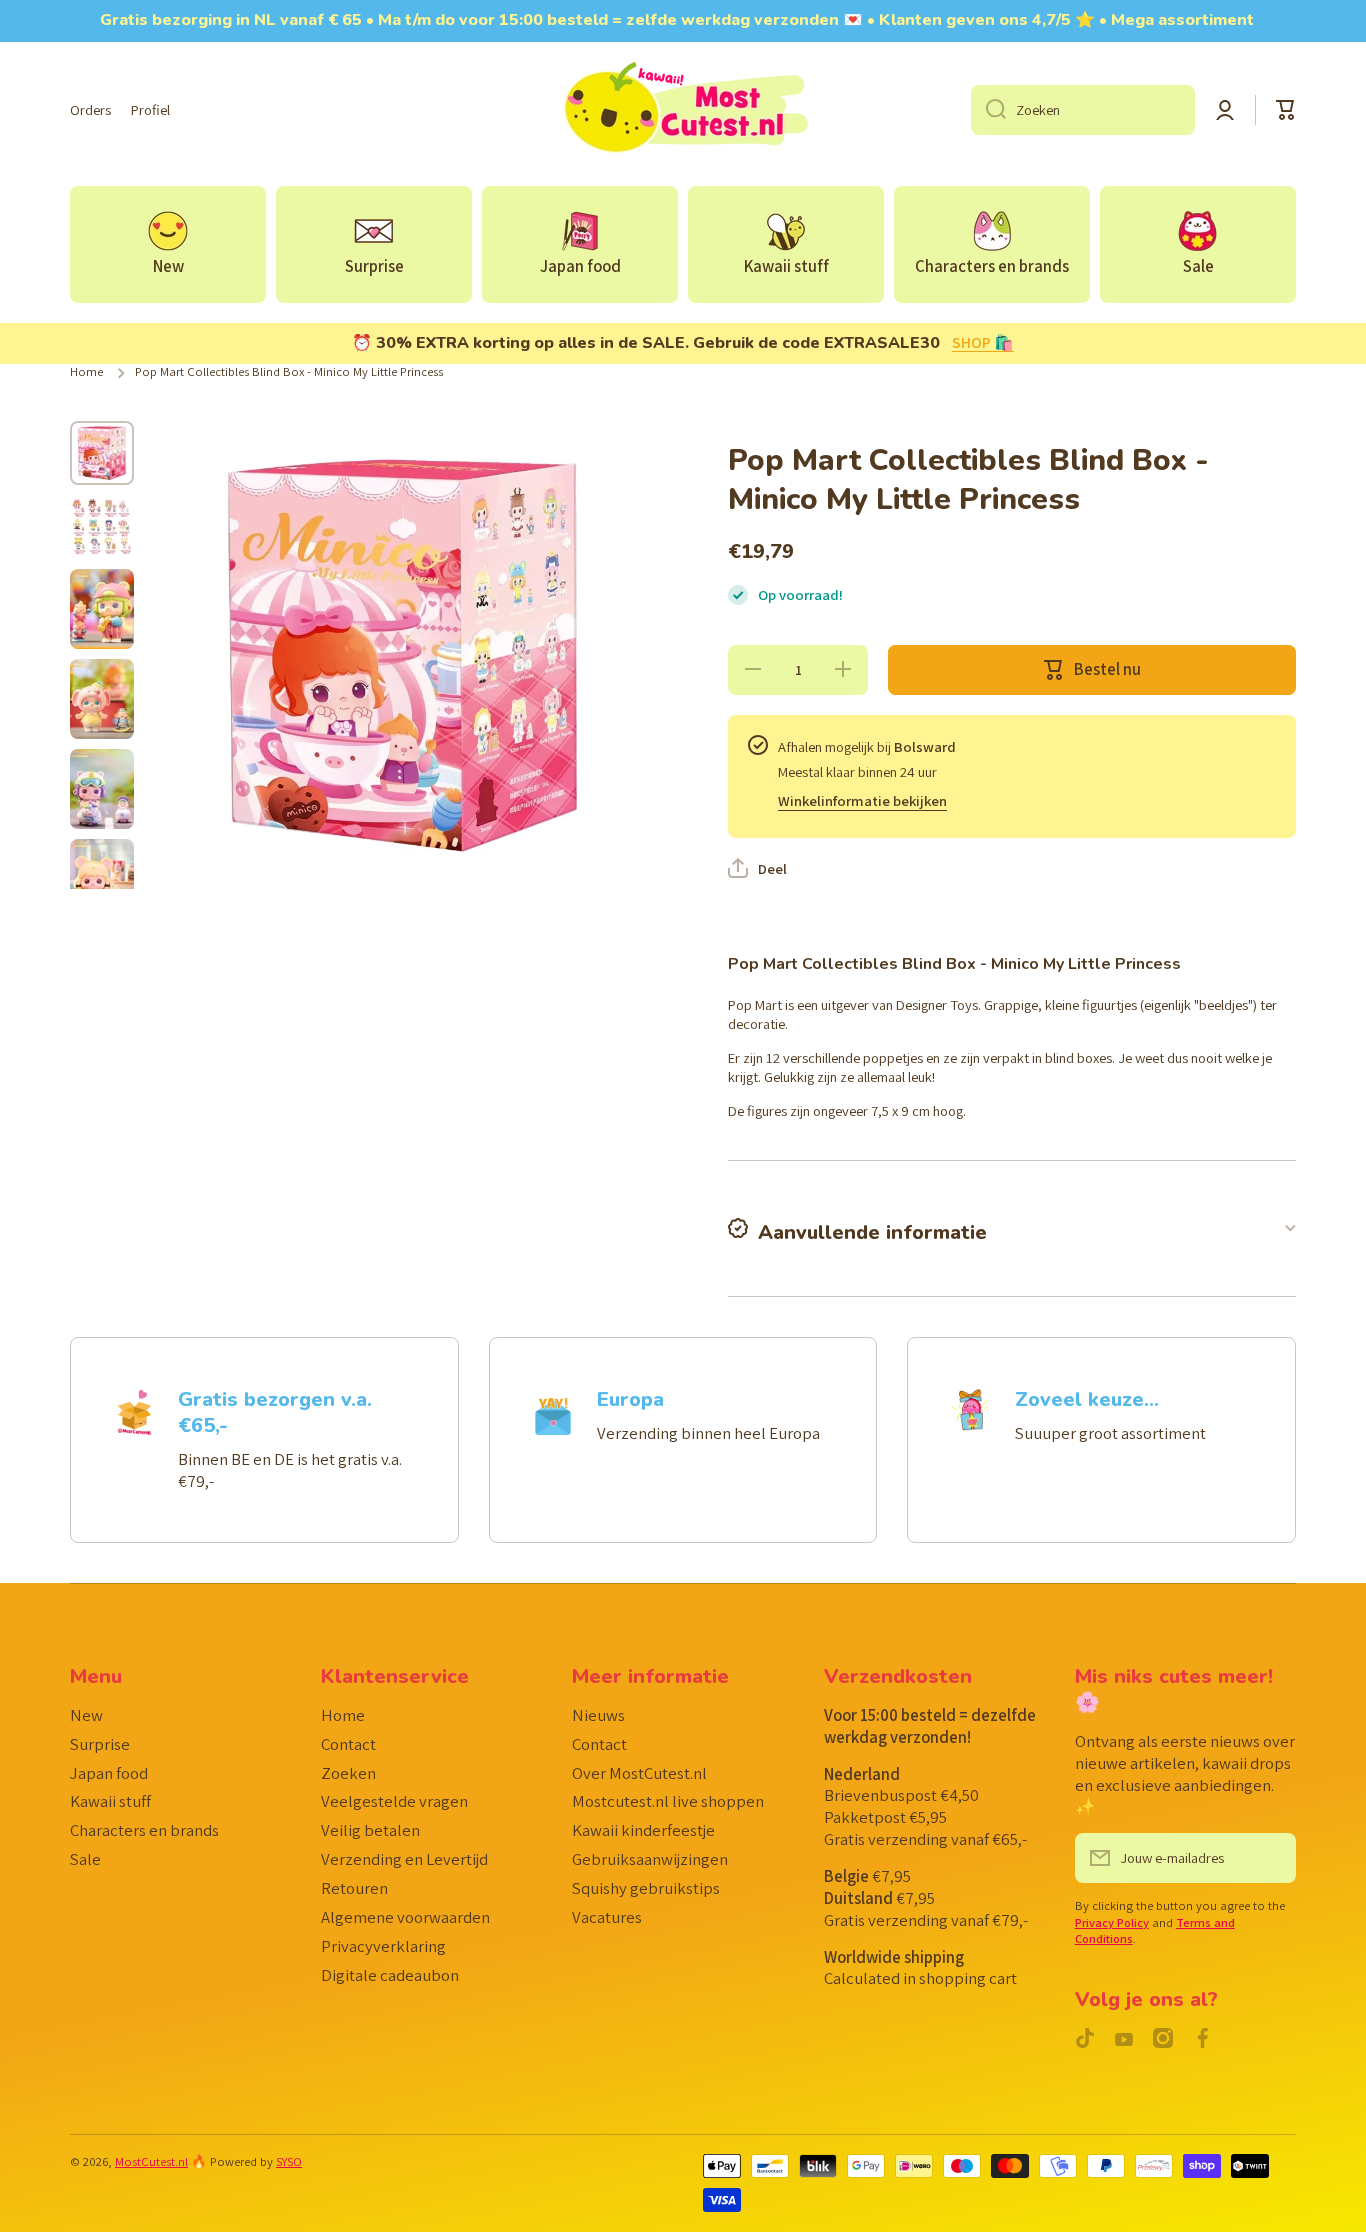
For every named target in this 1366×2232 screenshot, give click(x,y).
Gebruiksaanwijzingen (650, 1859)
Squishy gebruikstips (646, 1888)
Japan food (109, 1773)
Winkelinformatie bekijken (862, 800)
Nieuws (598, 1715)
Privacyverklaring (383, 1946)
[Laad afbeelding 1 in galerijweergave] (102, 453)
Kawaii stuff (110, 1801)
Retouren (354, 1888)
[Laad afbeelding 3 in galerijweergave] (102, 609)
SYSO (289, 2161)
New (86, 1715)
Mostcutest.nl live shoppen (668, 1801)
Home (86, 372)
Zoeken (348, 1773)
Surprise (100, 1744)
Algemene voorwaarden (405, 1917)
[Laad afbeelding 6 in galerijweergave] (102, 879)
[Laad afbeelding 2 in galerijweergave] (102, 527)
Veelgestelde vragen (394, 1801)
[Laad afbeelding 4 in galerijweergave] (102, 699)
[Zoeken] (988, 110)
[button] (1286, 110)
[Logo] (683, 110)
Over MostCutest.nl (639, 1773)
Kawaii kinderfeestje (643, 1830)
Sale (85, 1859)
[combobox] (1083, 110)
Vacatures (607, 1917)
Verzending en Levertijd (404, 1859)
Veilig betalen (370, 1830)
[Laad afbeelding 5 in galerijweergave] (102, 789)
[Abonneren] (1271, 1858)
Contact (348, 1744)
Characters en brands (144, 1830)
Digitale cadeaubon (390, 1975)
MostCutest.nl (151, 2161)
